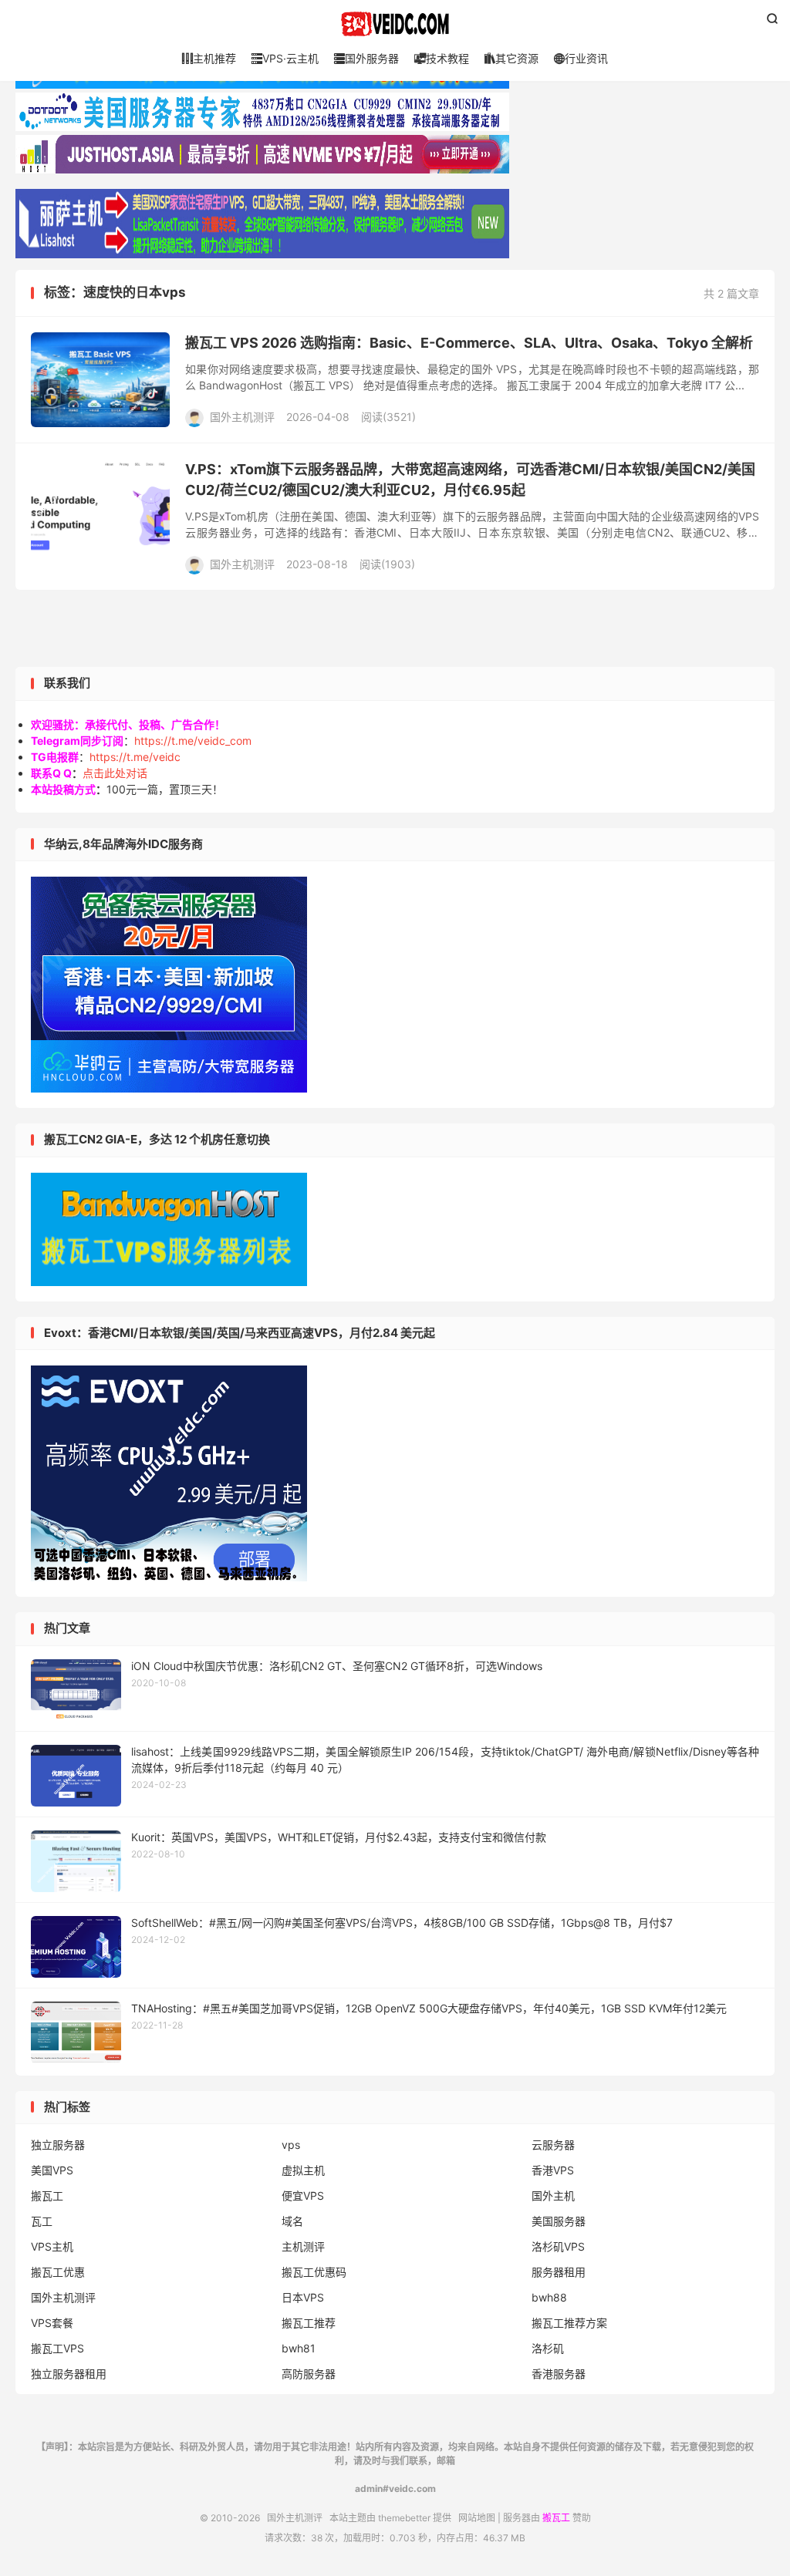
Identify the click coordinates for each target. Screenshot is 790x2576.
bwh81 (299, 2348)
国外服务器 (366, 58)
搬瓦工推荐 (309, 2323)
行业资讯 (581, 58)
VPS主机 (52, 2246)
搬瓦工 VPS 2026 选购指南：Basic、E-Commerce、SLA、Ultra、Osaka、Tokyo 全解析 (469, 343)
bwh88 (549, 2297)
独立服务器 (58, 2145)
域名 (292, 2221)
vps (291, 2145)
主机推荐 (209, 58)
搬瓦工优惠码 (314, 2272)
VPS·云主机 (285, 58)
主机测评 (303, 2246)
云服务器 (553, 2145)
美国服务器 (559, 2221)
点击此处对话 (115, 773)
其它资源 (511, 58)
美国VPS (52, 2170)
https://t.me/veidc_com (193, 741)
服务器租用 (559, 2272)
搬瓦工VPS (57, 2348)
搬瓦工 (47, 2195)
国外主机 (553, 2195)
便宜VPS (303, 2195)
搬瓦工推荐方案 (569, 2323)
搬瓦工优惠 (58, 2272)
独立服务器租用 (69, 2374)
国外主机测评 (395, 24)
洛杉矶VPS (558, 2246)
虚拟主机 (303, 2170)
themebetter (404, 2518)
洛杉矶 (548, 2348)
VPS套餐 (52, 2323)
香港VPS (553, 2170)
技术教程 (442, 58)
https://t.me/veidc (135, 757)
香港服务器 (559, 2374)
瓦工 (42, 2221)
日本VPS (303, 2297)
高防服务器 (309, 2374)
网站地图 (477, 2518)
